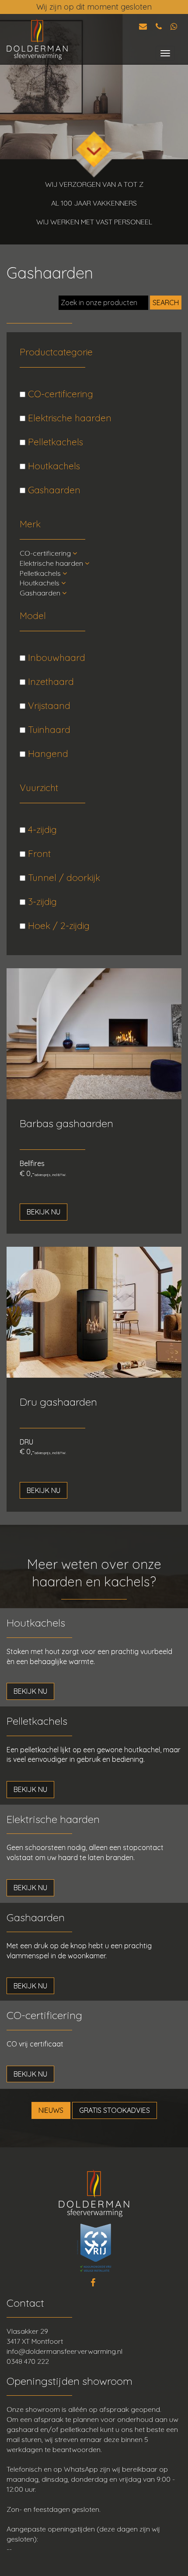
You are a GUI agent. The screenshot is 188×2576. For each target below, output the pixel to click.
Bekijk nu (44, 1212)
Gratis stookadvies (115, 2110)
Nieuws (51, 2110)
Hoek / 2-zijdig (57, 925)
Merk (30, 524)
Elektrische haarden (68, 418)
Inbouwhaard (55, 657)
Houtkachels (53, 466)
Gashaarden (53, 490)
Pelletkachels (54, 442)
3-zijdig (41, 901)
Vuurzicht (39, 788)
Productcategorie (56, 352)
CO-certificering (59, 394)
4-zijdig (41, 829)
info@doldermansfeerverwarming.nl (64, 2351)
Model (33, 616)
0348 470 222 (28, 2361)
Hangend (47, 753)
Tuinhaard (48, 729)
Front (38, 853)
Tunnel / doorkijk (63, 877)
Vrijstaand (48, 705)
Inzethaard (50, 681)
